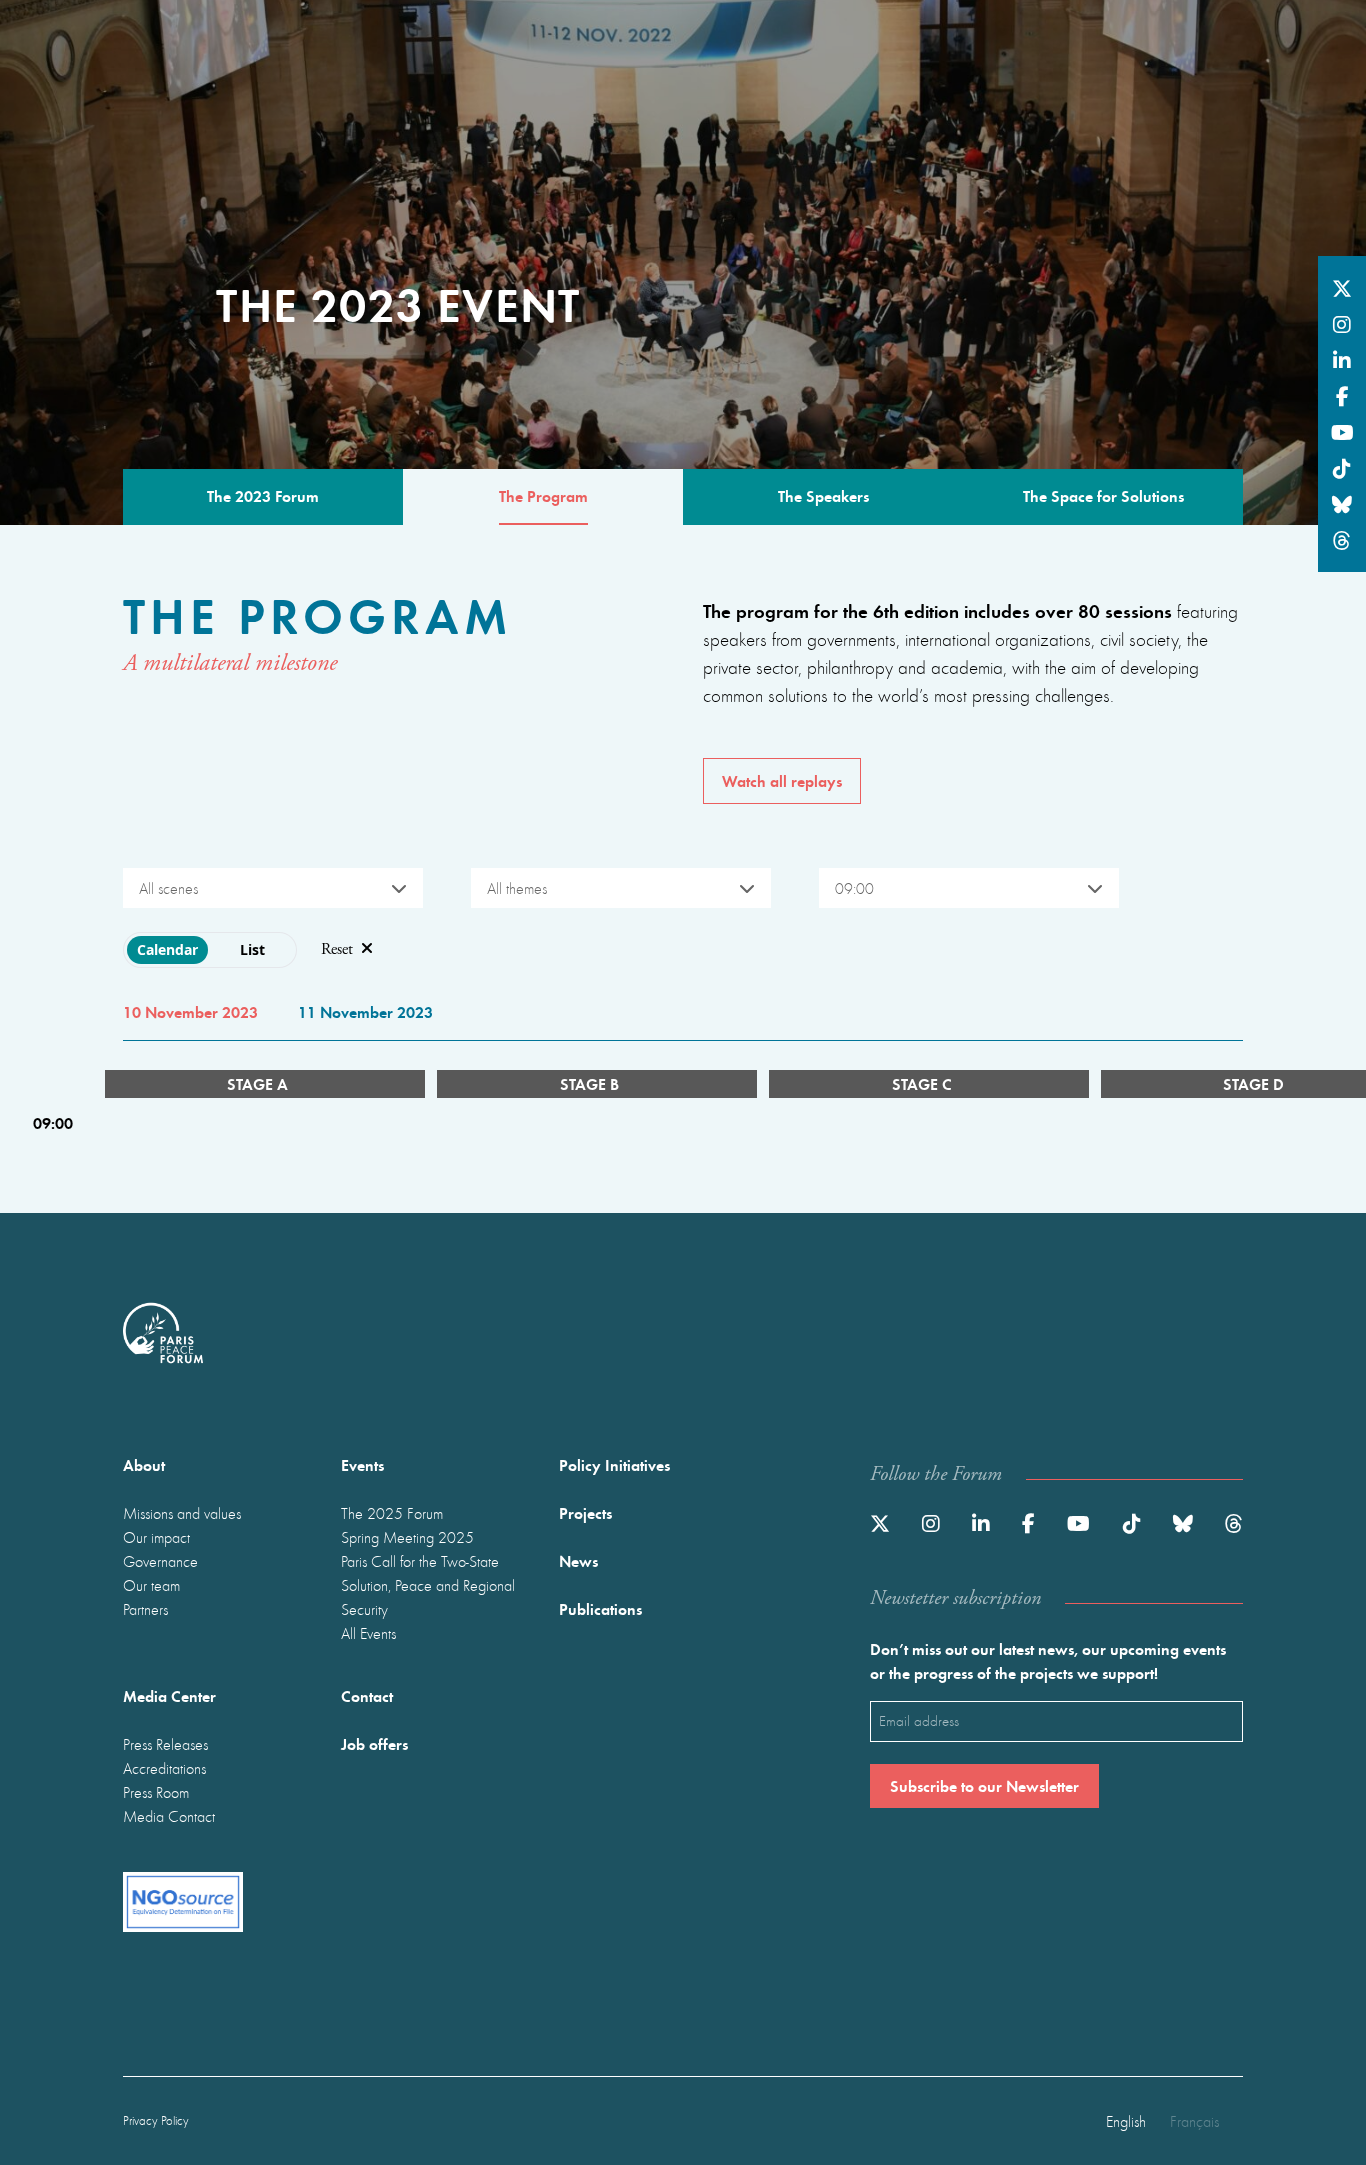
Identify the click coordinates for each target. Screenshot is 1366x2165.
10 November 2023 (190, 1011)
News (578, 1560)
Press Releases (165, 1744)
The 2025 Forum (392, 1513)
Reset (337, 949)
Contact (367, 1695)
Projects (585, 1512)
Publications (600, 1608)
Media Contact (169, 1816)
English (1126, 2121)
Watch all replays (782, 780)
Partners (145, 1609)
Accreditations (164, 1768)
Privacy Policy (156, 2120)
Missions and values (182, 1513)
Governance (160, 1561)
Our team (151, 1585)
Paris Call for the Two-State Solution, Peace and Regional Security (428, 1585)
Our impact (156, 1537)
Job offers (374, 1743)
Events (362, 1464)
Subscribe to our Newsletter (984, 1785)
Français (1194, 2121)
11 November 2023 (365, 1011)
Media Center (169, 1695)
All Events (368, 1633)
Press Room (156, 1792)
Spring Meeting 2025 (407, 1537)
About (144, 1464)
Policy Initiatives (614, 1464)
